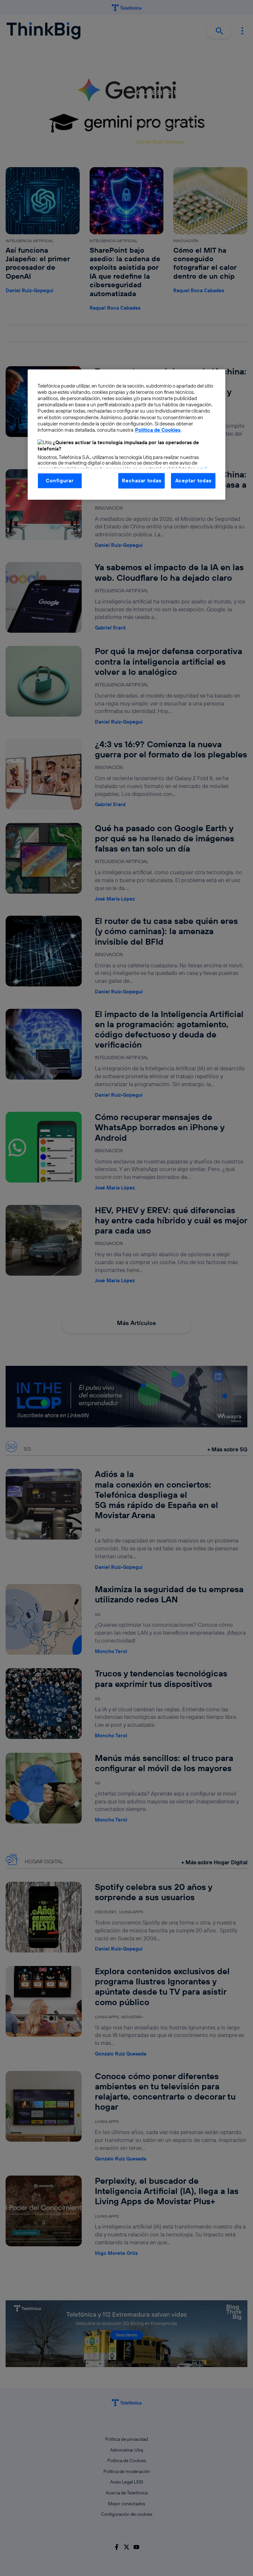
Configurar (60, 481)
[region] (126, 434)
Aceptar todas (193, 481)
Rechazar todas (141, 481)
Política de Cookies (158, 430)
